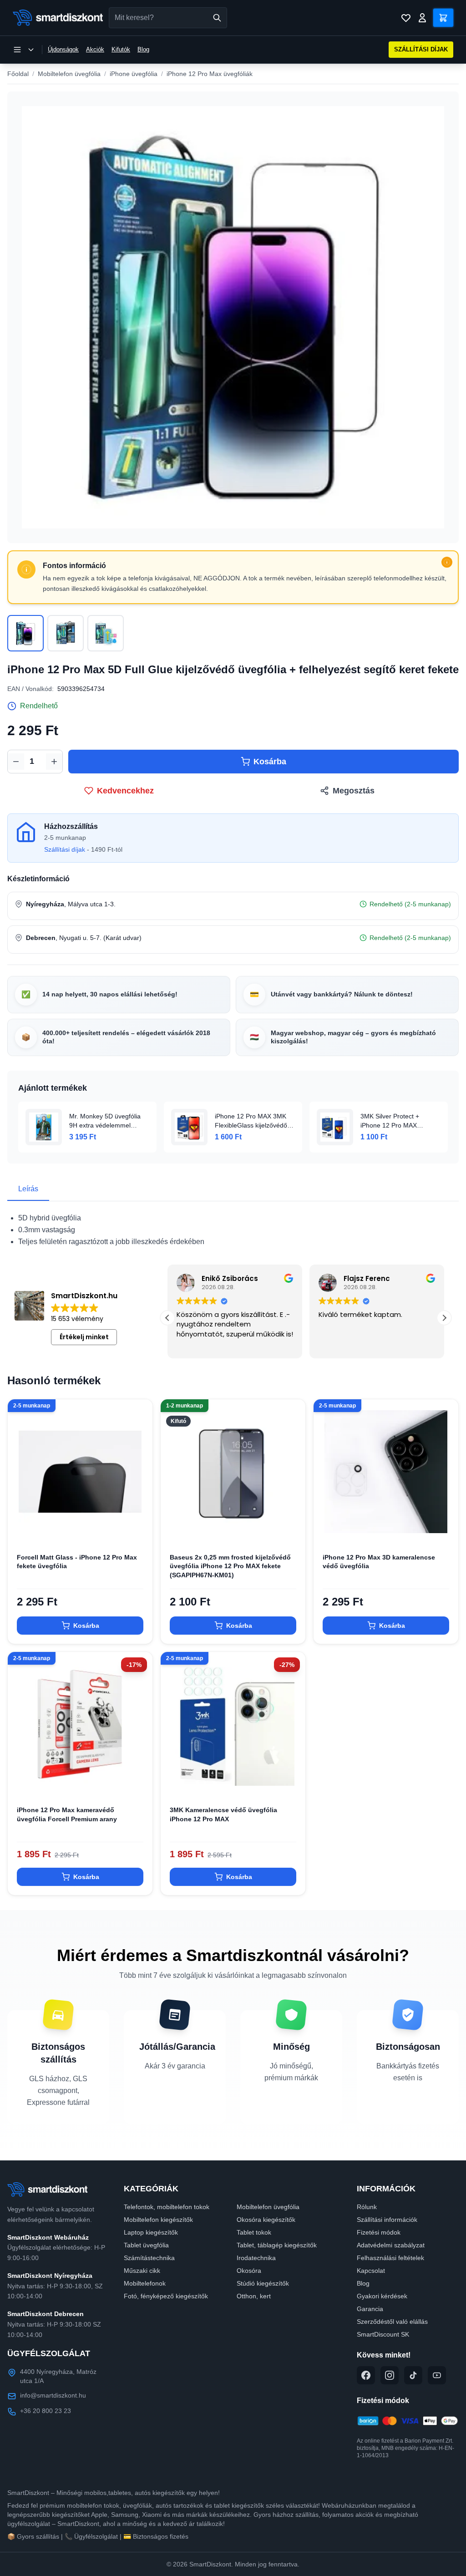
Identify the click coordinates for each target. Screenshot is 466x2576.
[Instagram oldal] (390, 2375)
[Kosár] (443, 18)
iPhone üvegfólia (134, 74)
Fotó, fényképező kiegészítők (166, 2296)
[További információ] (447, 562)
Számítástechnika (149, 2258)
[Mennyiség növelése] (54, 762)
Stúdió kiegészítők (263, 2283)
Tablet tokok (254, 2232)
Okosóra (249, 2271)
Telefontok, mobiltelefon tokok (167, 2207)
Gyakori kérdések (382, 2296)
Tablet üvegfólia (146, 2245)
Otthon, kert (254, 2296)
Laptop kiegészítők (151, 2232)
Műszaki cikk (142, 2271)
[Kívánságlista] (406, 18)
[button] (444, 1318)
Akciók (95, 49)
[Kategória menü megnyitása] (24, 50)
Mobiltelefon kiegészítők (158, 2220)
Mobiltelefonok (145, 2283)
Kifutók (121, 49)
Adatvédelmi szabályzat (391, 2245)
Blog (143, 49)
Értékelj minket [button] (84, 1337)
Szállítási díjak (65, 849)
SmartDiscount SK (383, 2334)
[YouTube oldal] (437, 2375)
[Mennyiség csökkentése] (16, 762)
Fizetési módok (379, 2232)
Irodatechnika (256, 2258)
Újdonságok (63, 49)
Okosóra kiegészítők (266, 2220)
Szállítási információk (387, 2220)
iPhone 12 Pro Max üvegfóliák (210, 74)
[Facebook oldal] (366, 2375)
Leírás (28, 1189)
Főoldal (18, 74)
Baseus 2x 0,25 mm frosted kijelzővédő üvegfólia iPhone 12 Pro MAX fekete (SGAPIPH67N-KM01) (230, 1566)
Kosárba (270, 762)
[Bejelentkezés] (422, 18)
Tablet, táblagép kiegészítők (277, 2245)
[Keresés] (217, 18)
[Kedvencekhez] (138, 1529)
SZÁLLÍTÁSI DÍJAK (421, 49)
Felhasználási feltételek (390, 2258)
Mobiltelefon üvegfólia (69, 74)
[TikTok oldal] (413, 2375)
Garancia (370, 2309)
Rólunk (367, 2207)
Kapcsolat (371, 2271)
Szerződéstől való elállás (392, 2322)
